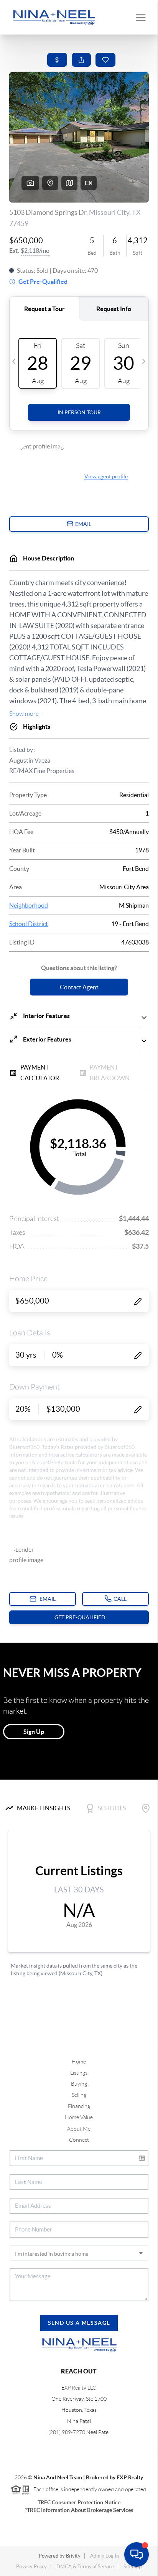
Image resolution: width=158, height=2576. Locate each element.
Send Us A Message (79, 2323)
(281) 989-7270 (67, 2432)
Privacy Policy (31, 2567)
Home (79, 2062)
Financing (79, 2106)
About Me (79, 2129)
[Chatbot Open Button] (137, 2555)
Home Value (79, 2117)
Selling (79, 2095)
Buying (79, 2084)
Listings (79, 2073)
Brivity (73, 2556)
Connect (79, 2140)
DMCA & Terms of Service (85, 2567)
